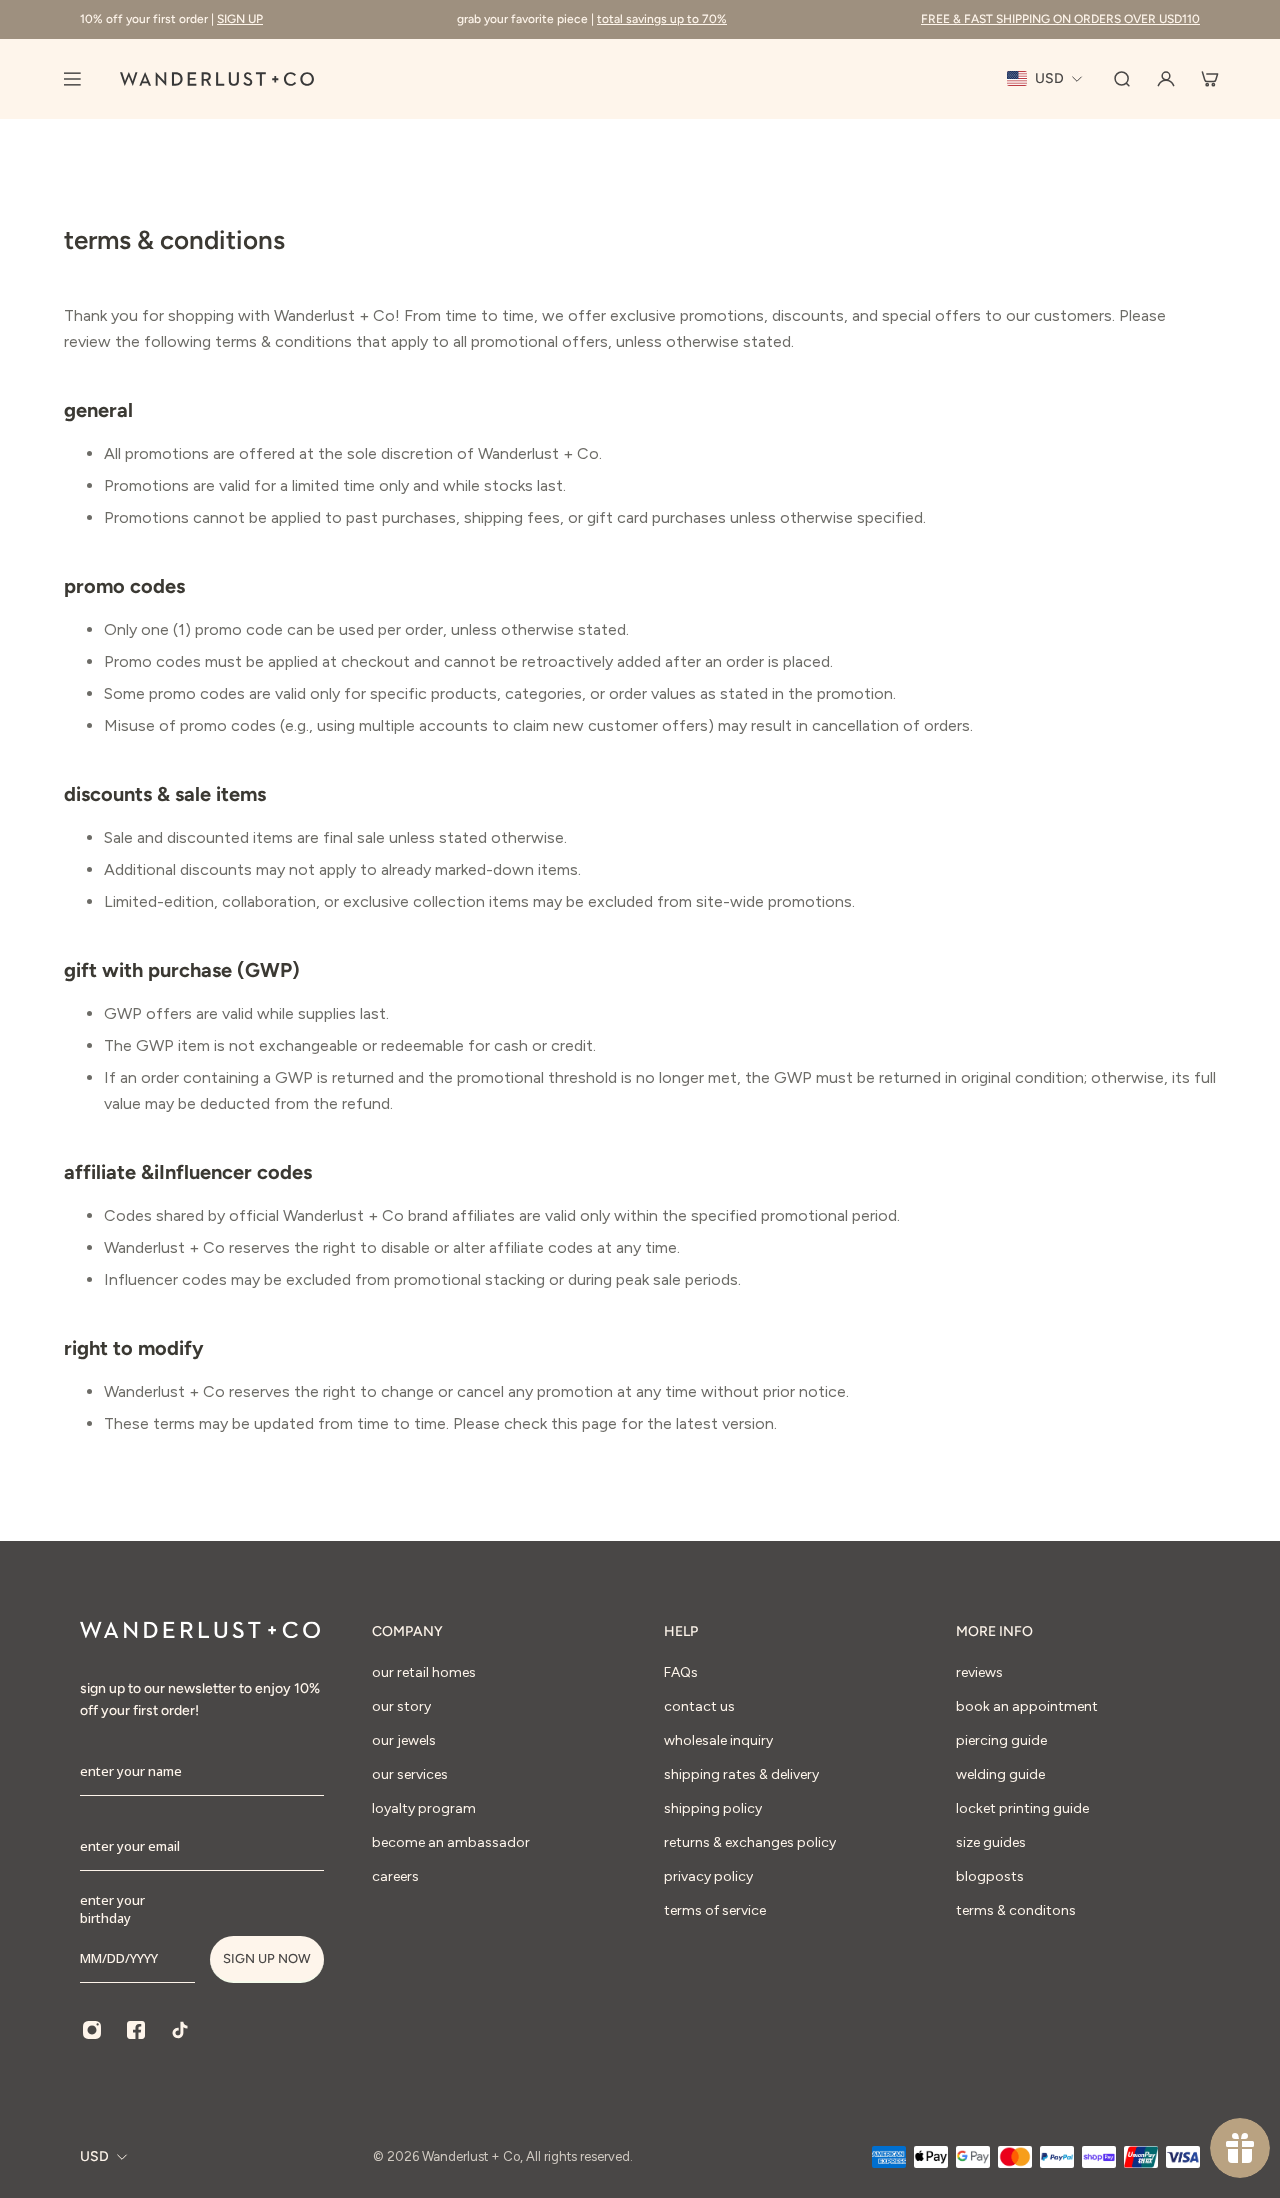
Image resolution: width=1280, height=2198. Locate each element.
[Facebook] (136, 2030)
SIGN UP (240, 19)
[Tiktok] (180, 2030)
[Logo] (217, 79)
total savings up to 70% (662, 19)
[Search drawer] (1122, 79)
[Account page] (1166, 79)
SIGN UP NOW (267, 1958)
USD (94, 2156)
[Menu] (72, 79)
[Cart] (1210, 79)
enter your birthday (112, 1909)
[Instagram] (92, 2030)
